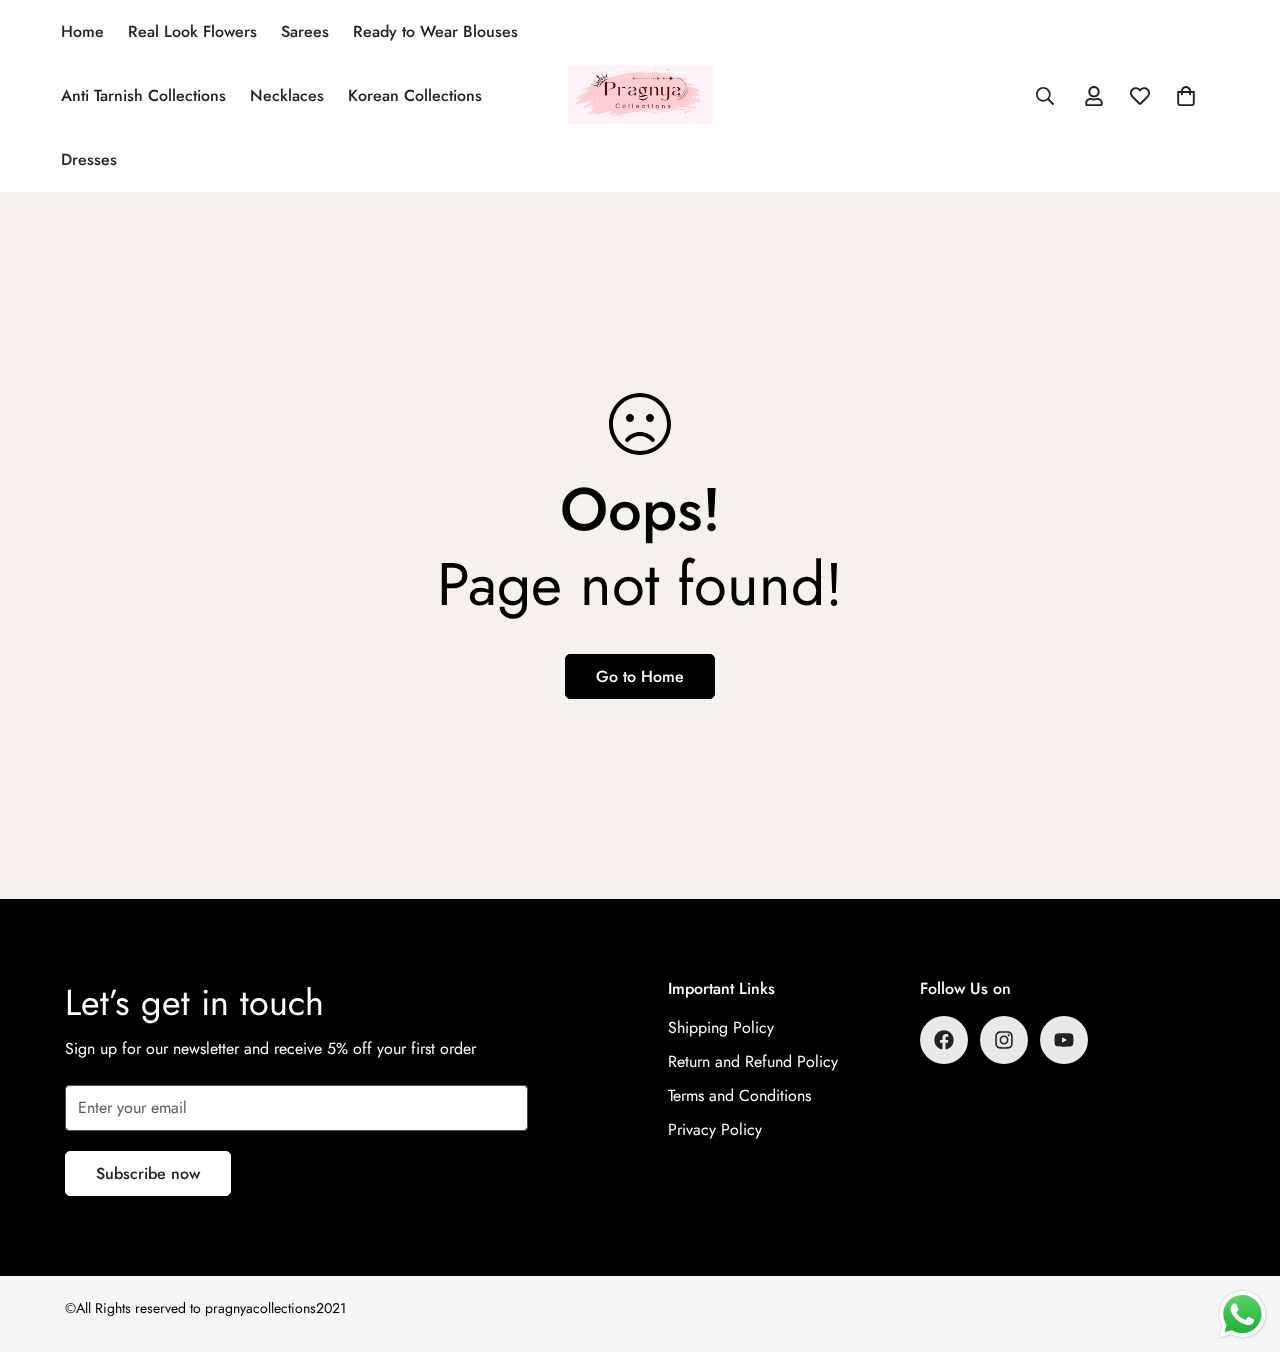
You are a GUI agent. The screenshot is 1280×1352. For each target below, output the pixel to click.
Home (82, 31)
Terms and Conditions (739, 1095)
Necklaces (287, 95)
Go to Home (640, 676)
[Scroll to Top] (1241, 1243)
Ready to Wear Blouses (435, 31)
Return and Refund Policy (753, 1061)
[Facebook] (944, 1040)
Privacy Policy (715, 1129)
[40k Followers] (1004, 1040)
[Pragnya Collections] (640, 95)
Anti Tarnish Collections (143, 95)
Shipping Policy (721, 1027)
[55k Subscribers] (1064, 1040)
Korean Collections (415, 95)
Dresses (89, 159)
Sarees (305, 31)
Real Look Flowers (192, 31)
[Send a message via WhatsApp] (1242, 1314)
